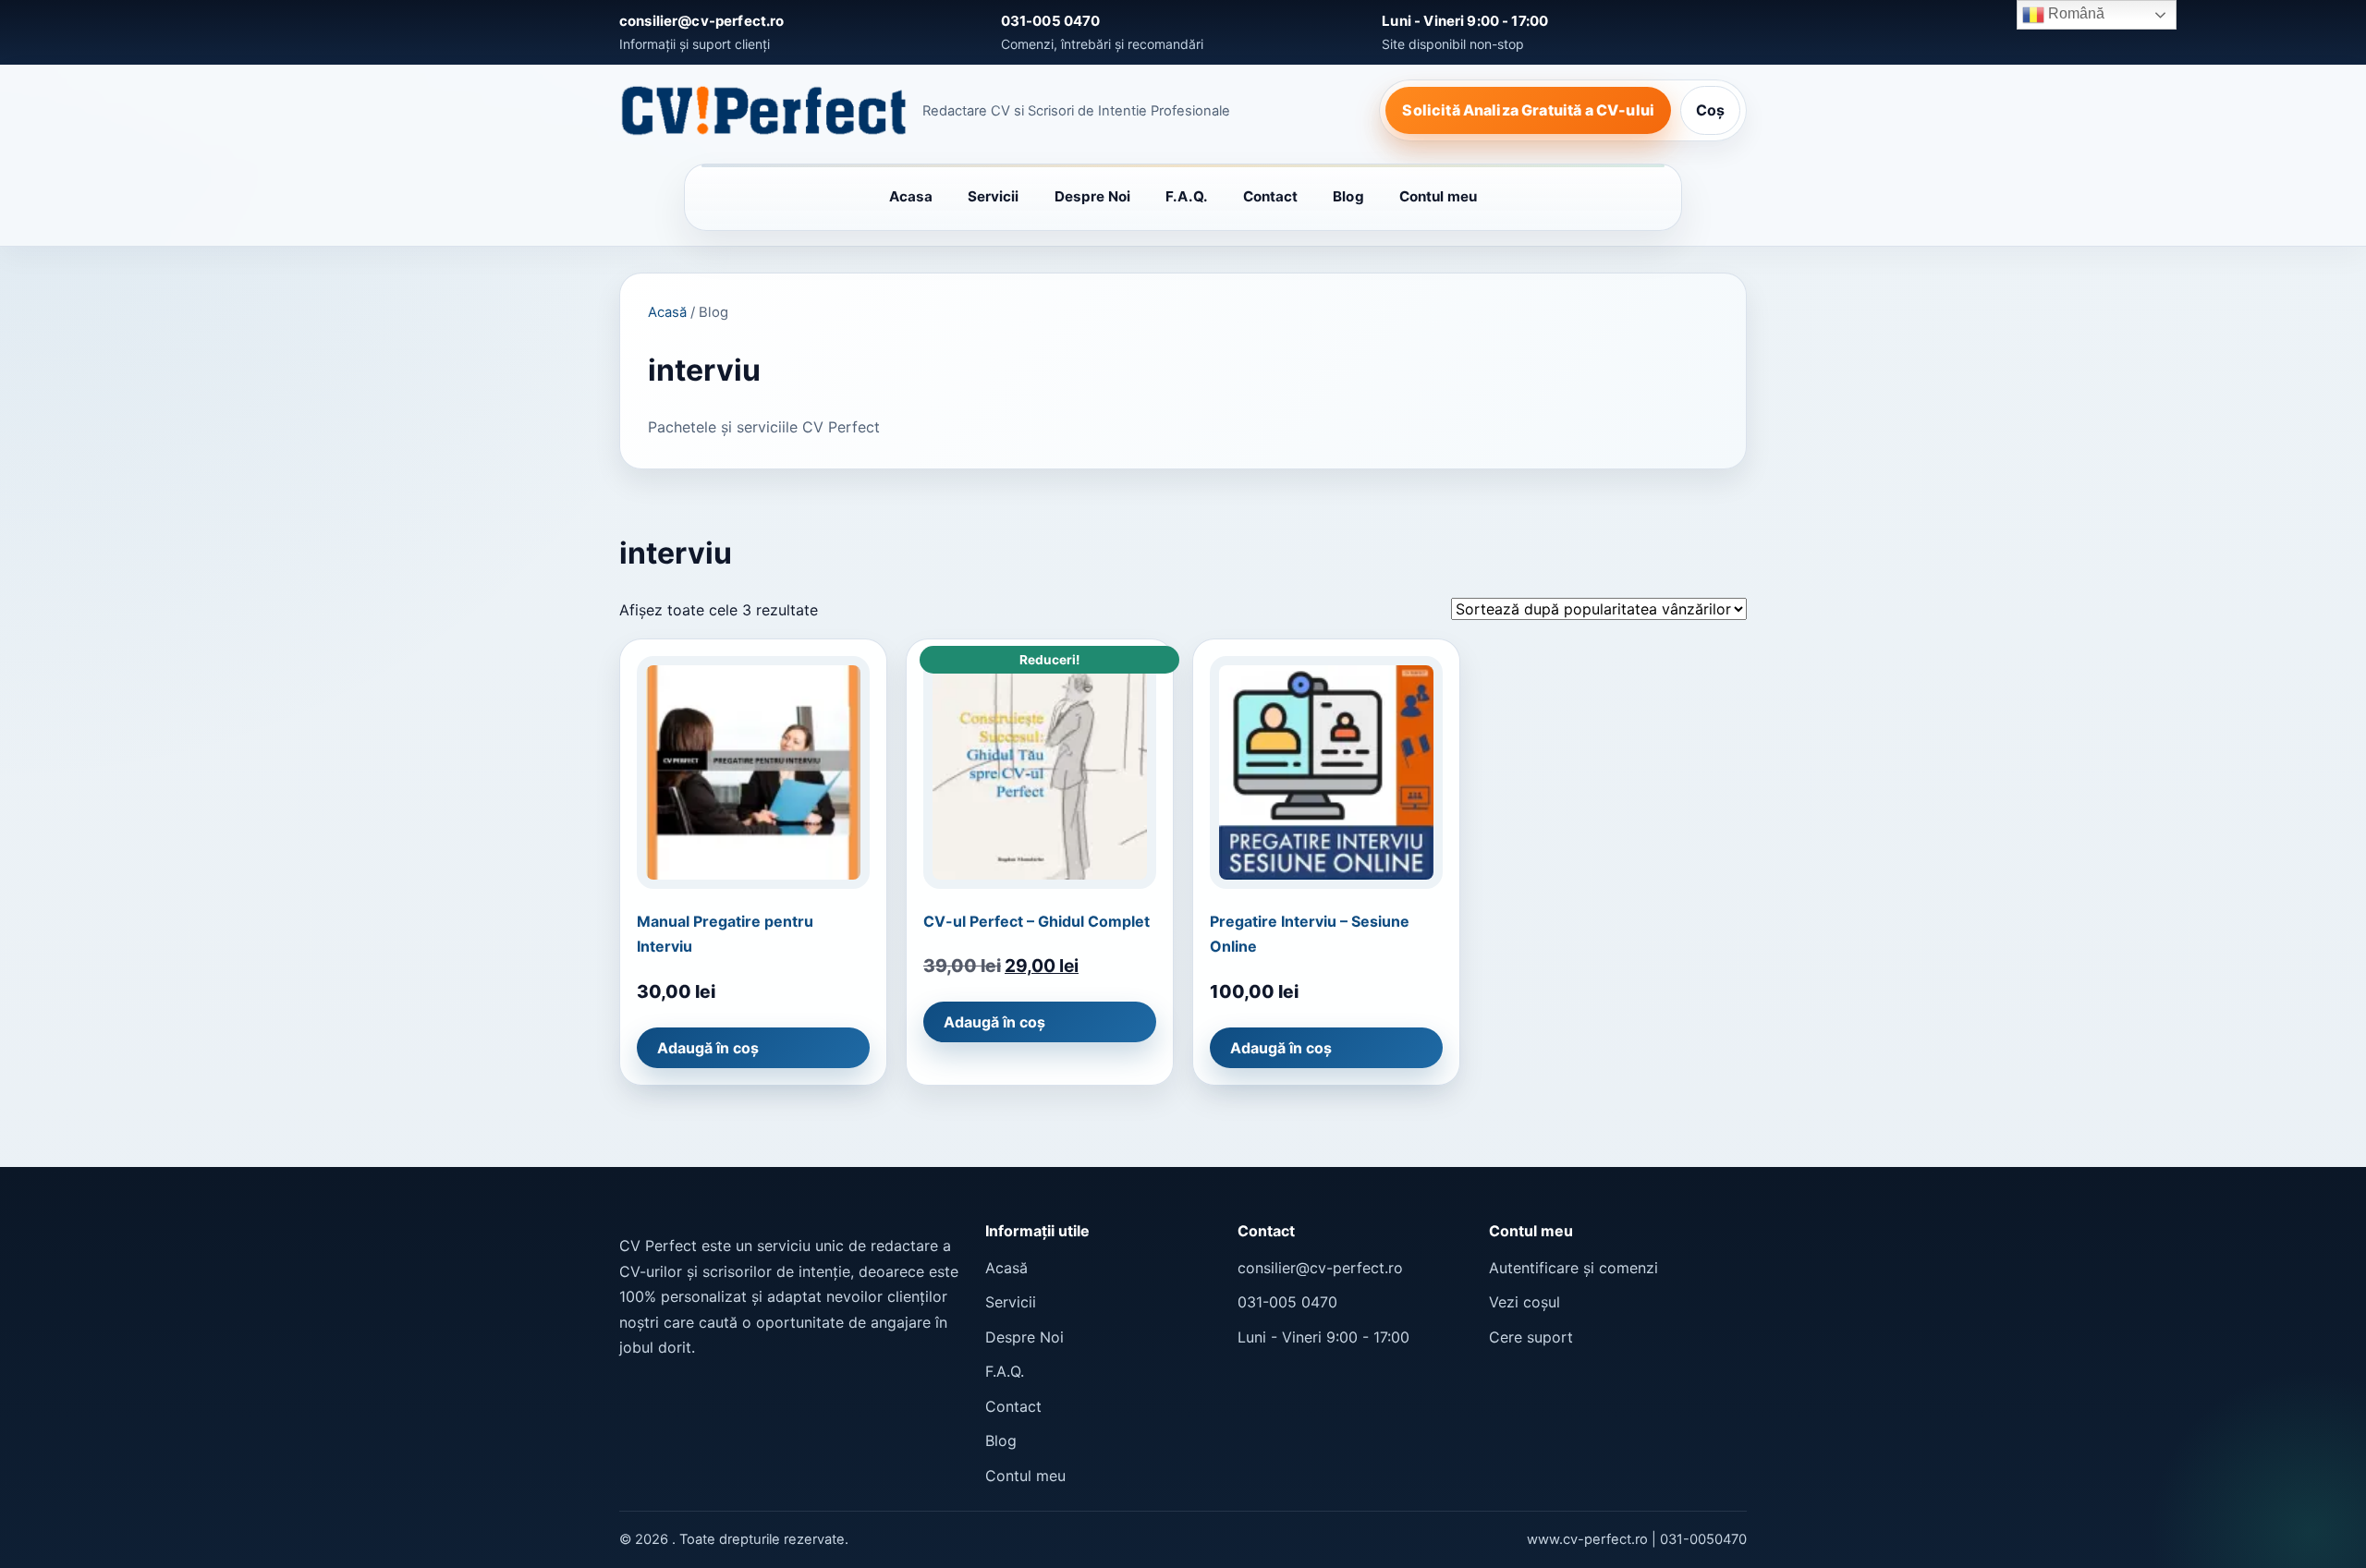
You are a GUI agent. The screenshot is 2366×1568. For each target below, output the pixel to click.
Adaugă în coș (708, 1048)
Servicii (994, 196)
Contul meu (1439, 196)
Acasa (911, 196)
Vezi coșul (1524, 1302)
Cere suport (1531, 1337)
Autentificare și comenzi (1573, 1268)
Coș (1710, 110)
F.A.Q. (1186, 196)
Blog (1348, 196)
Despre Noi (1093, 196)
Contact (1271, 196)
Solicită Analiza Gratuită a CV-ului (1528, 110)
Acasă (667, 312)
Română (2074, 13)
